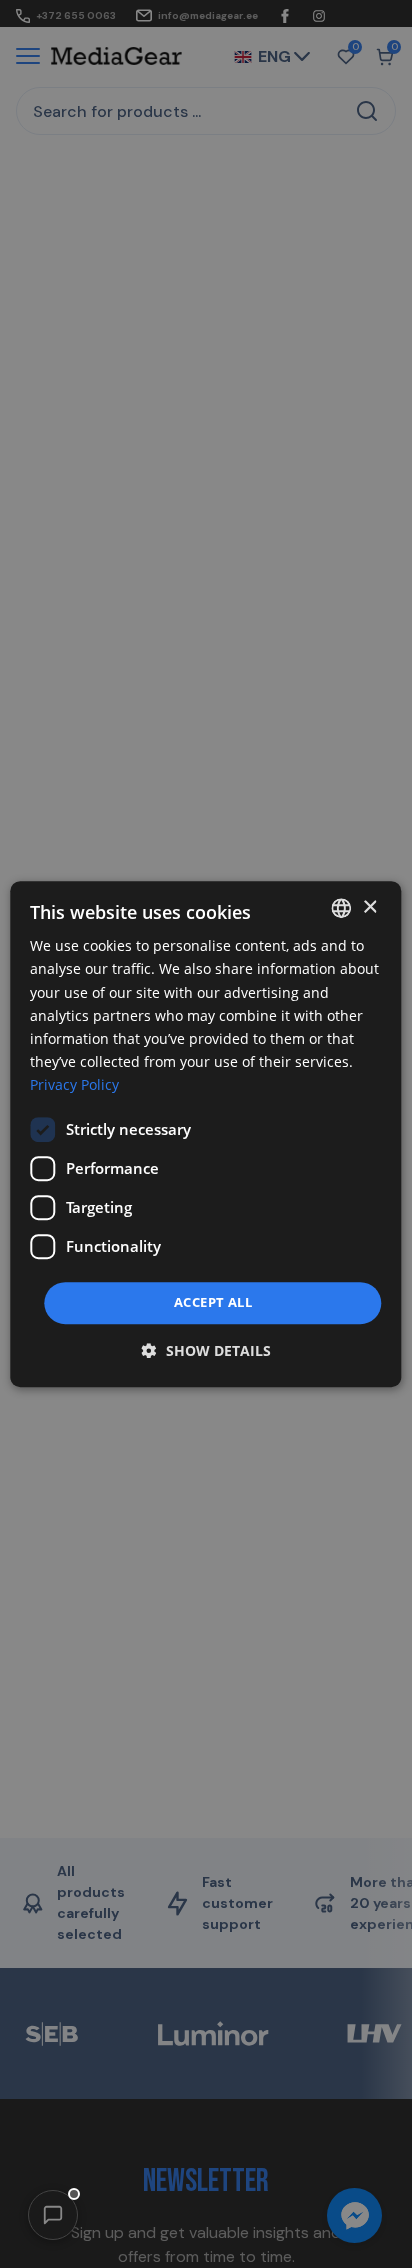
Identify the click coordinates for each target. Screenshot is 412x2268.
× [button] (369, 907)
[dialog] (205, 1134)
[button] (53, 2215)
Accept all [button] (213, 1302)
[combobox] (342, 908)
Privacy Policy (74, 1084)
